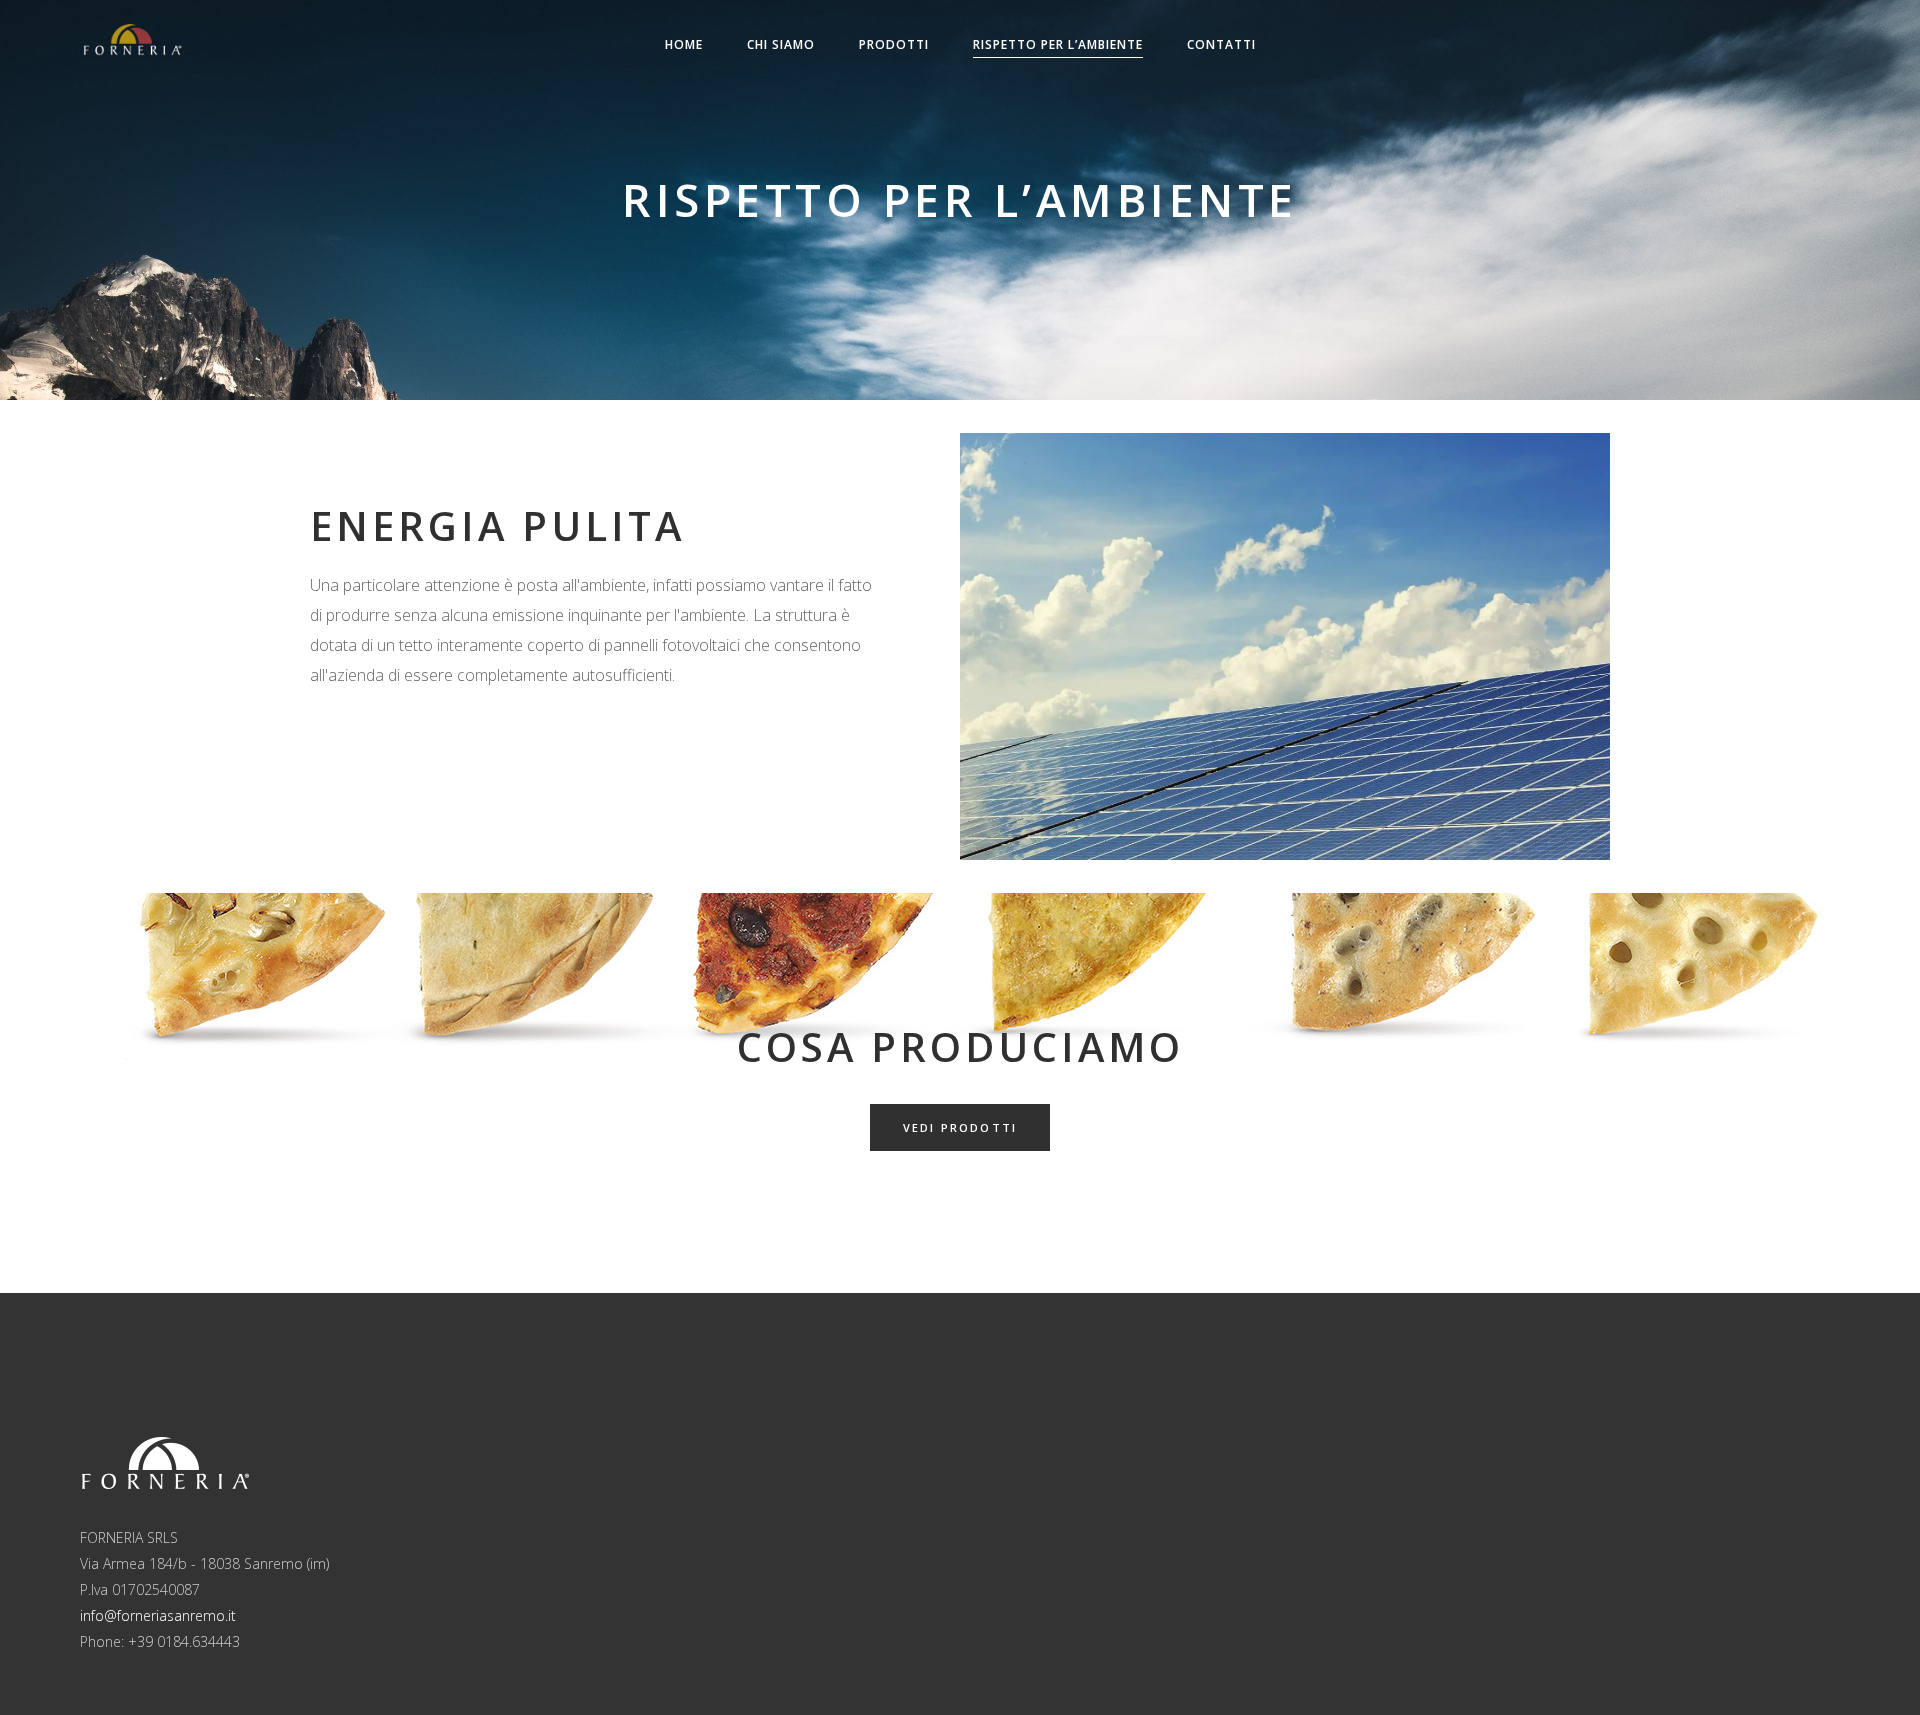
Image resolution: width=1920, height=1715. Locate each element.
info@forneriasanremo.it (158, 1615)
